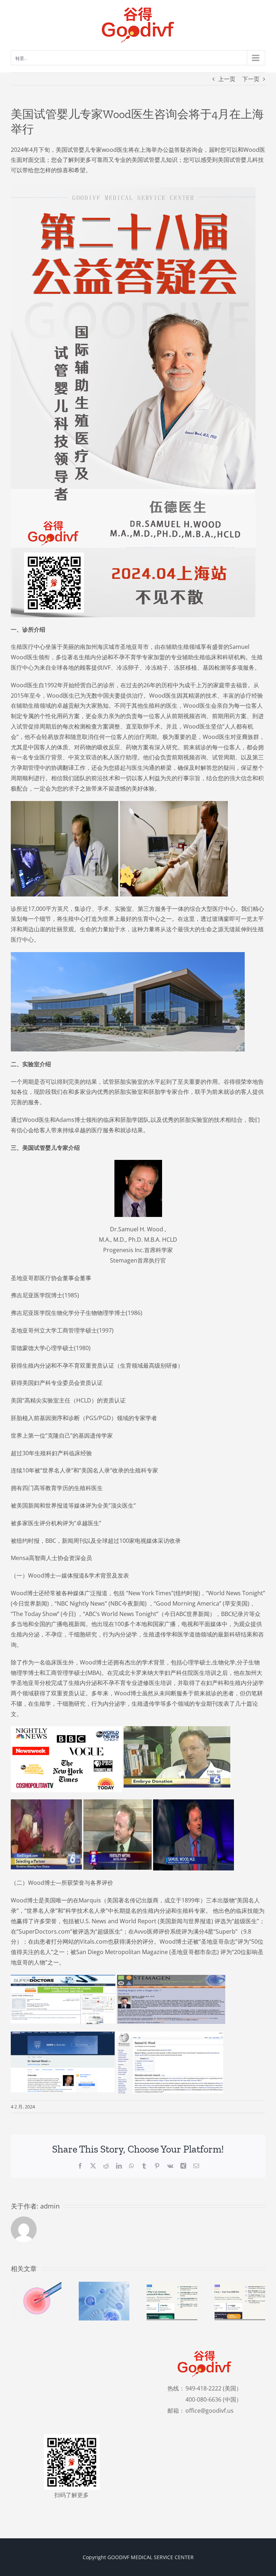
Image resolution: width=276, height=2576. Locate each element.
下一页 (251, 79)
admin (50, 2206)
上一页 (227, 79)
